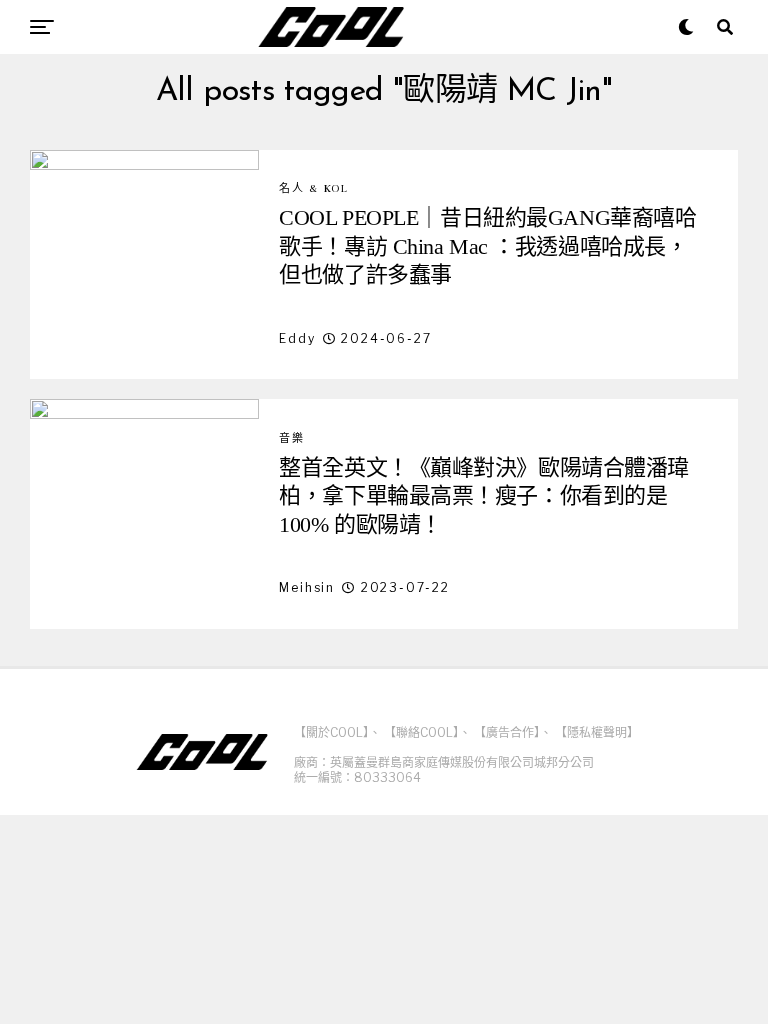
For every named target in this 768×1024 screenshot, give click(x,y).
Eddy (297, 338)
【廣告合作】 (507, 732)
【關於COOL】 (331, 732)
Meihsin (307, 587)
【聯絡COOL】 (421, 732)
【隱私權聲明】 (597, 732)
